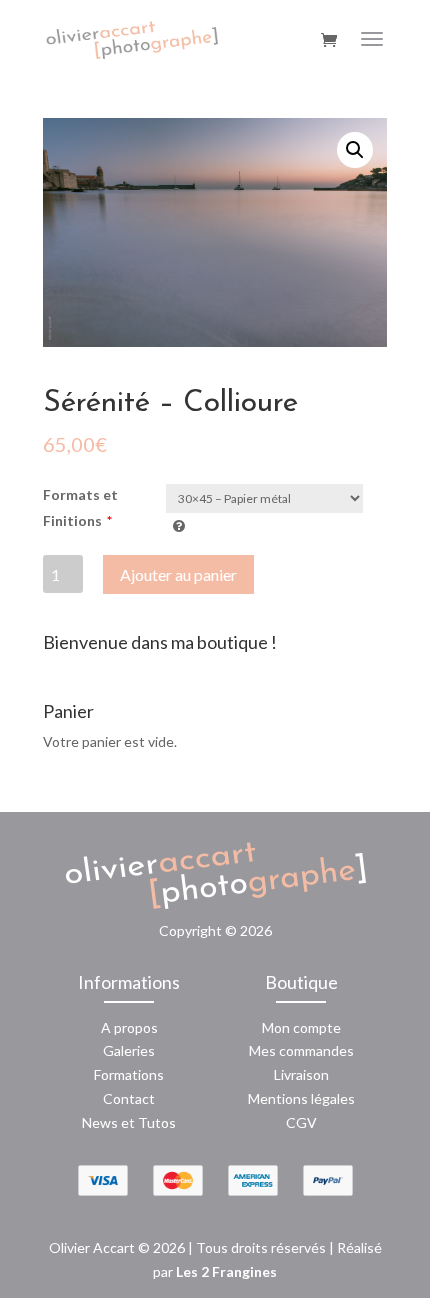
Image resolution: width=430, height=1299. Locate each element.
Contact (129, 1098)
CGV (301, 1122)
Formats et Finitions (80, 507)
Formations (129, 1074)
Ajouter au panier (178, 574)
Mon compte (301, 1027)
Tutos (157, 1122)
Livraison (301, 1074)
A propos (129, 1027)
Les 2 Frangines (226, 1271)
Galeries (129, 1050)
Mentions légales (301, 1098)
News (100, 1122)
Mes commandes (301, 1050)
